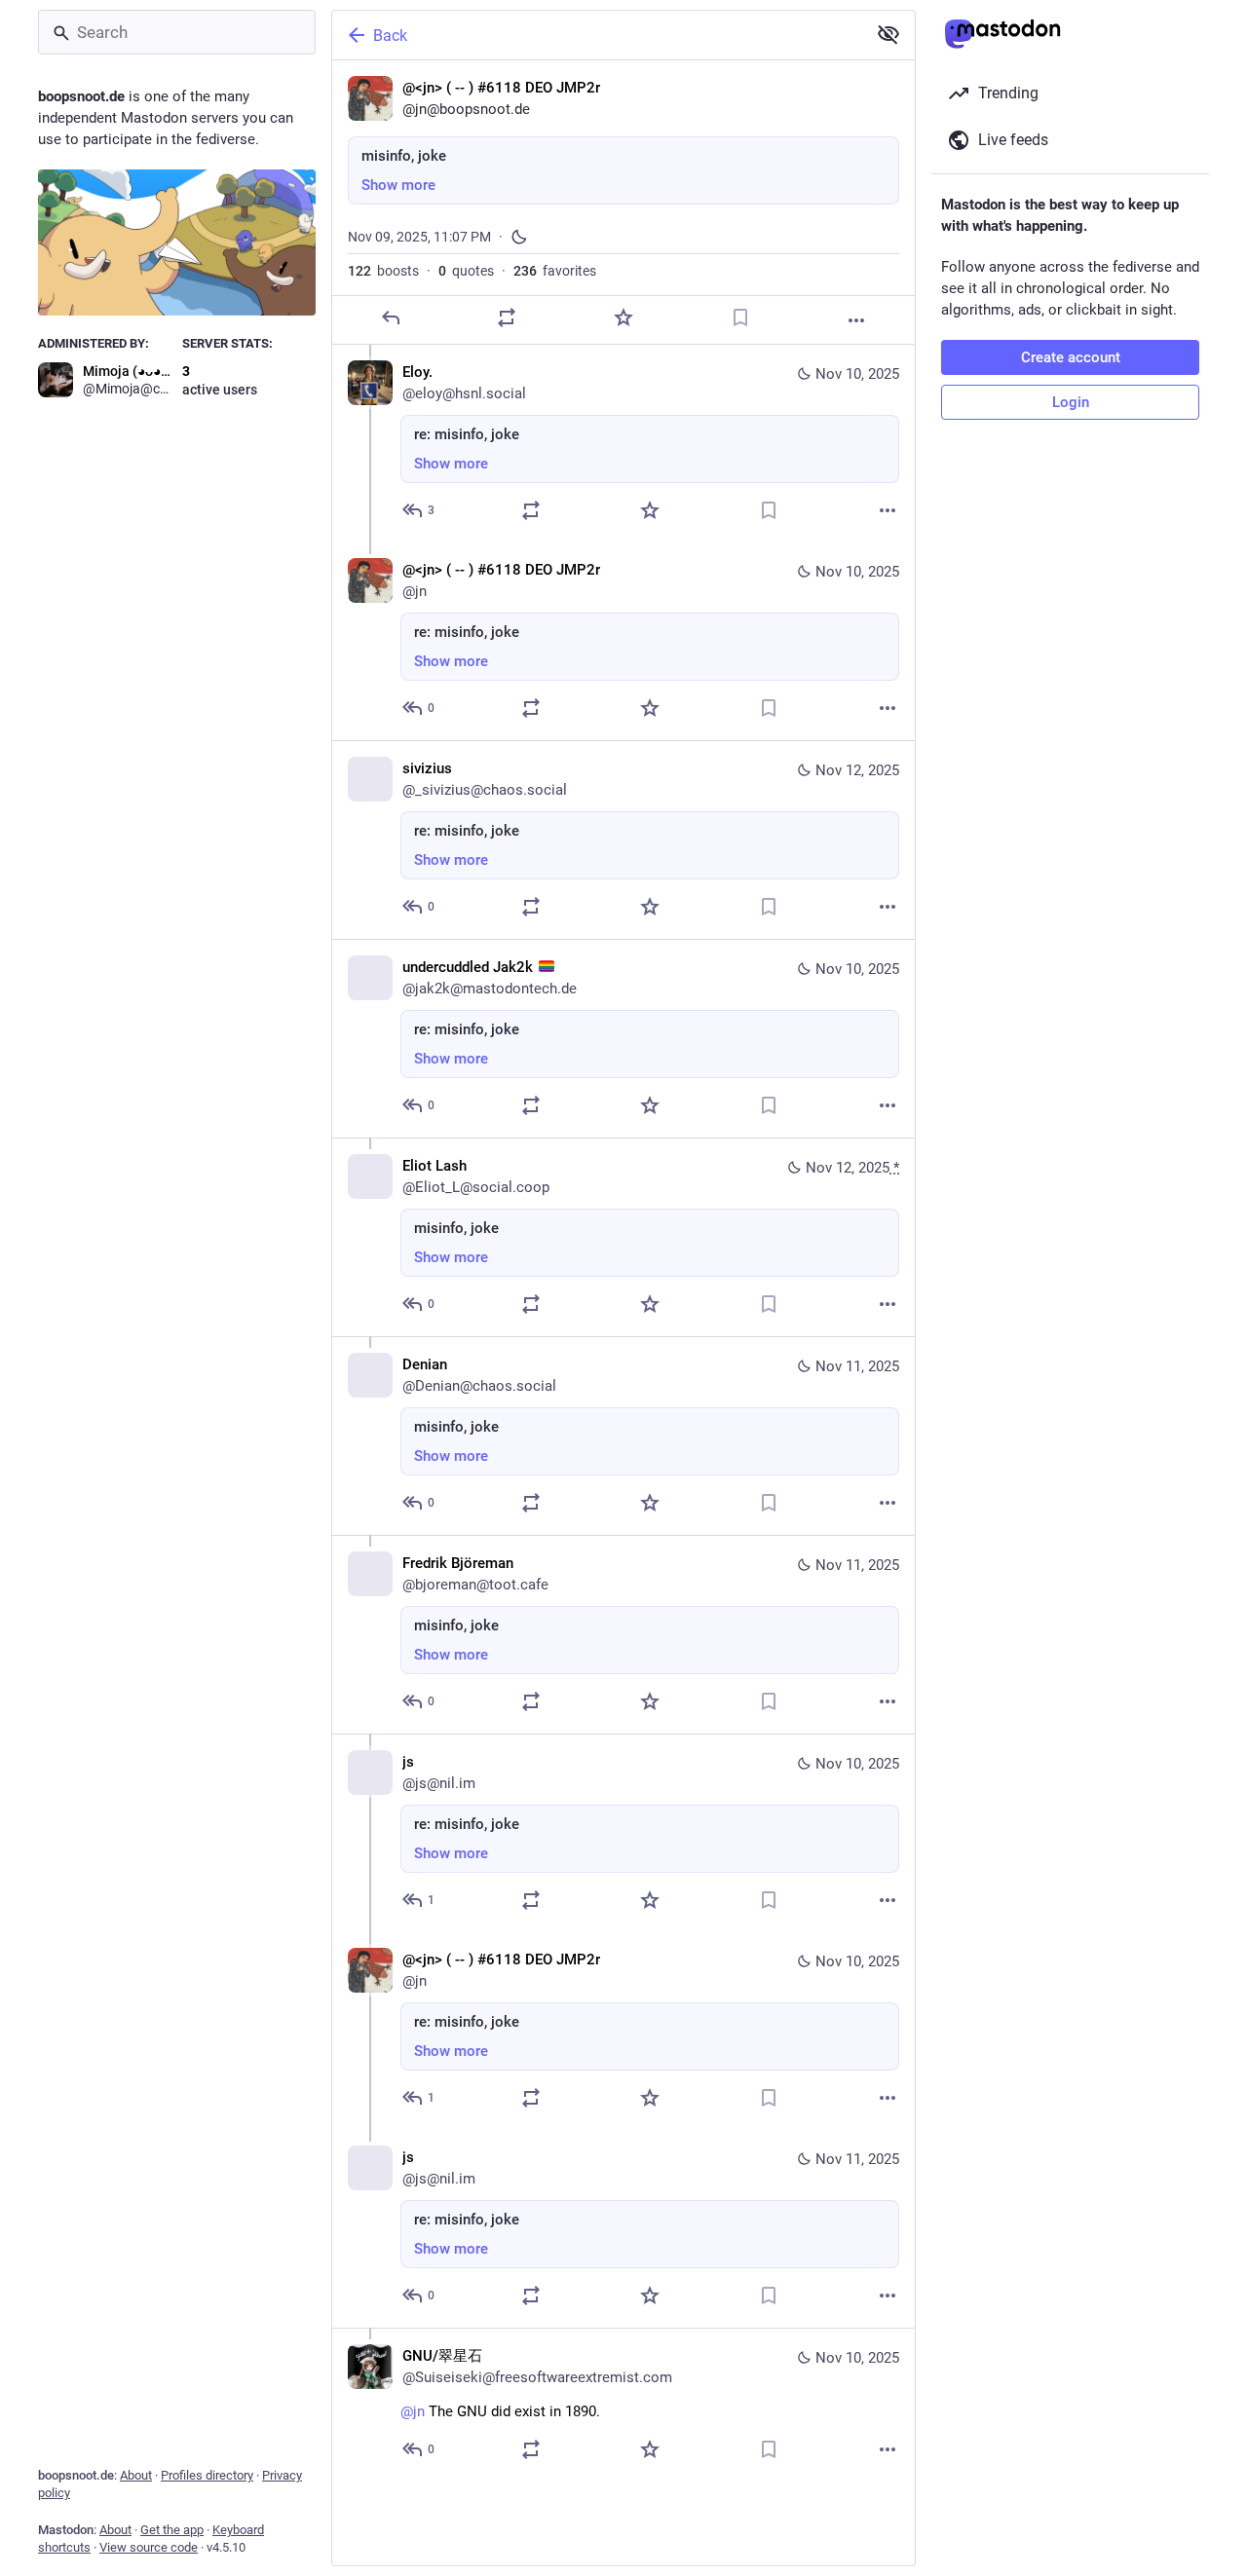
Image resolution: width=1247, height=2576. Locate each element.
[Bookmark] (740, 317)
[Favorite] (623, 317)
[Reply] (391, 317)
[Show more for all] (888, 34)
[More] (856, 320)
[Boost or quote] (507, 317)
